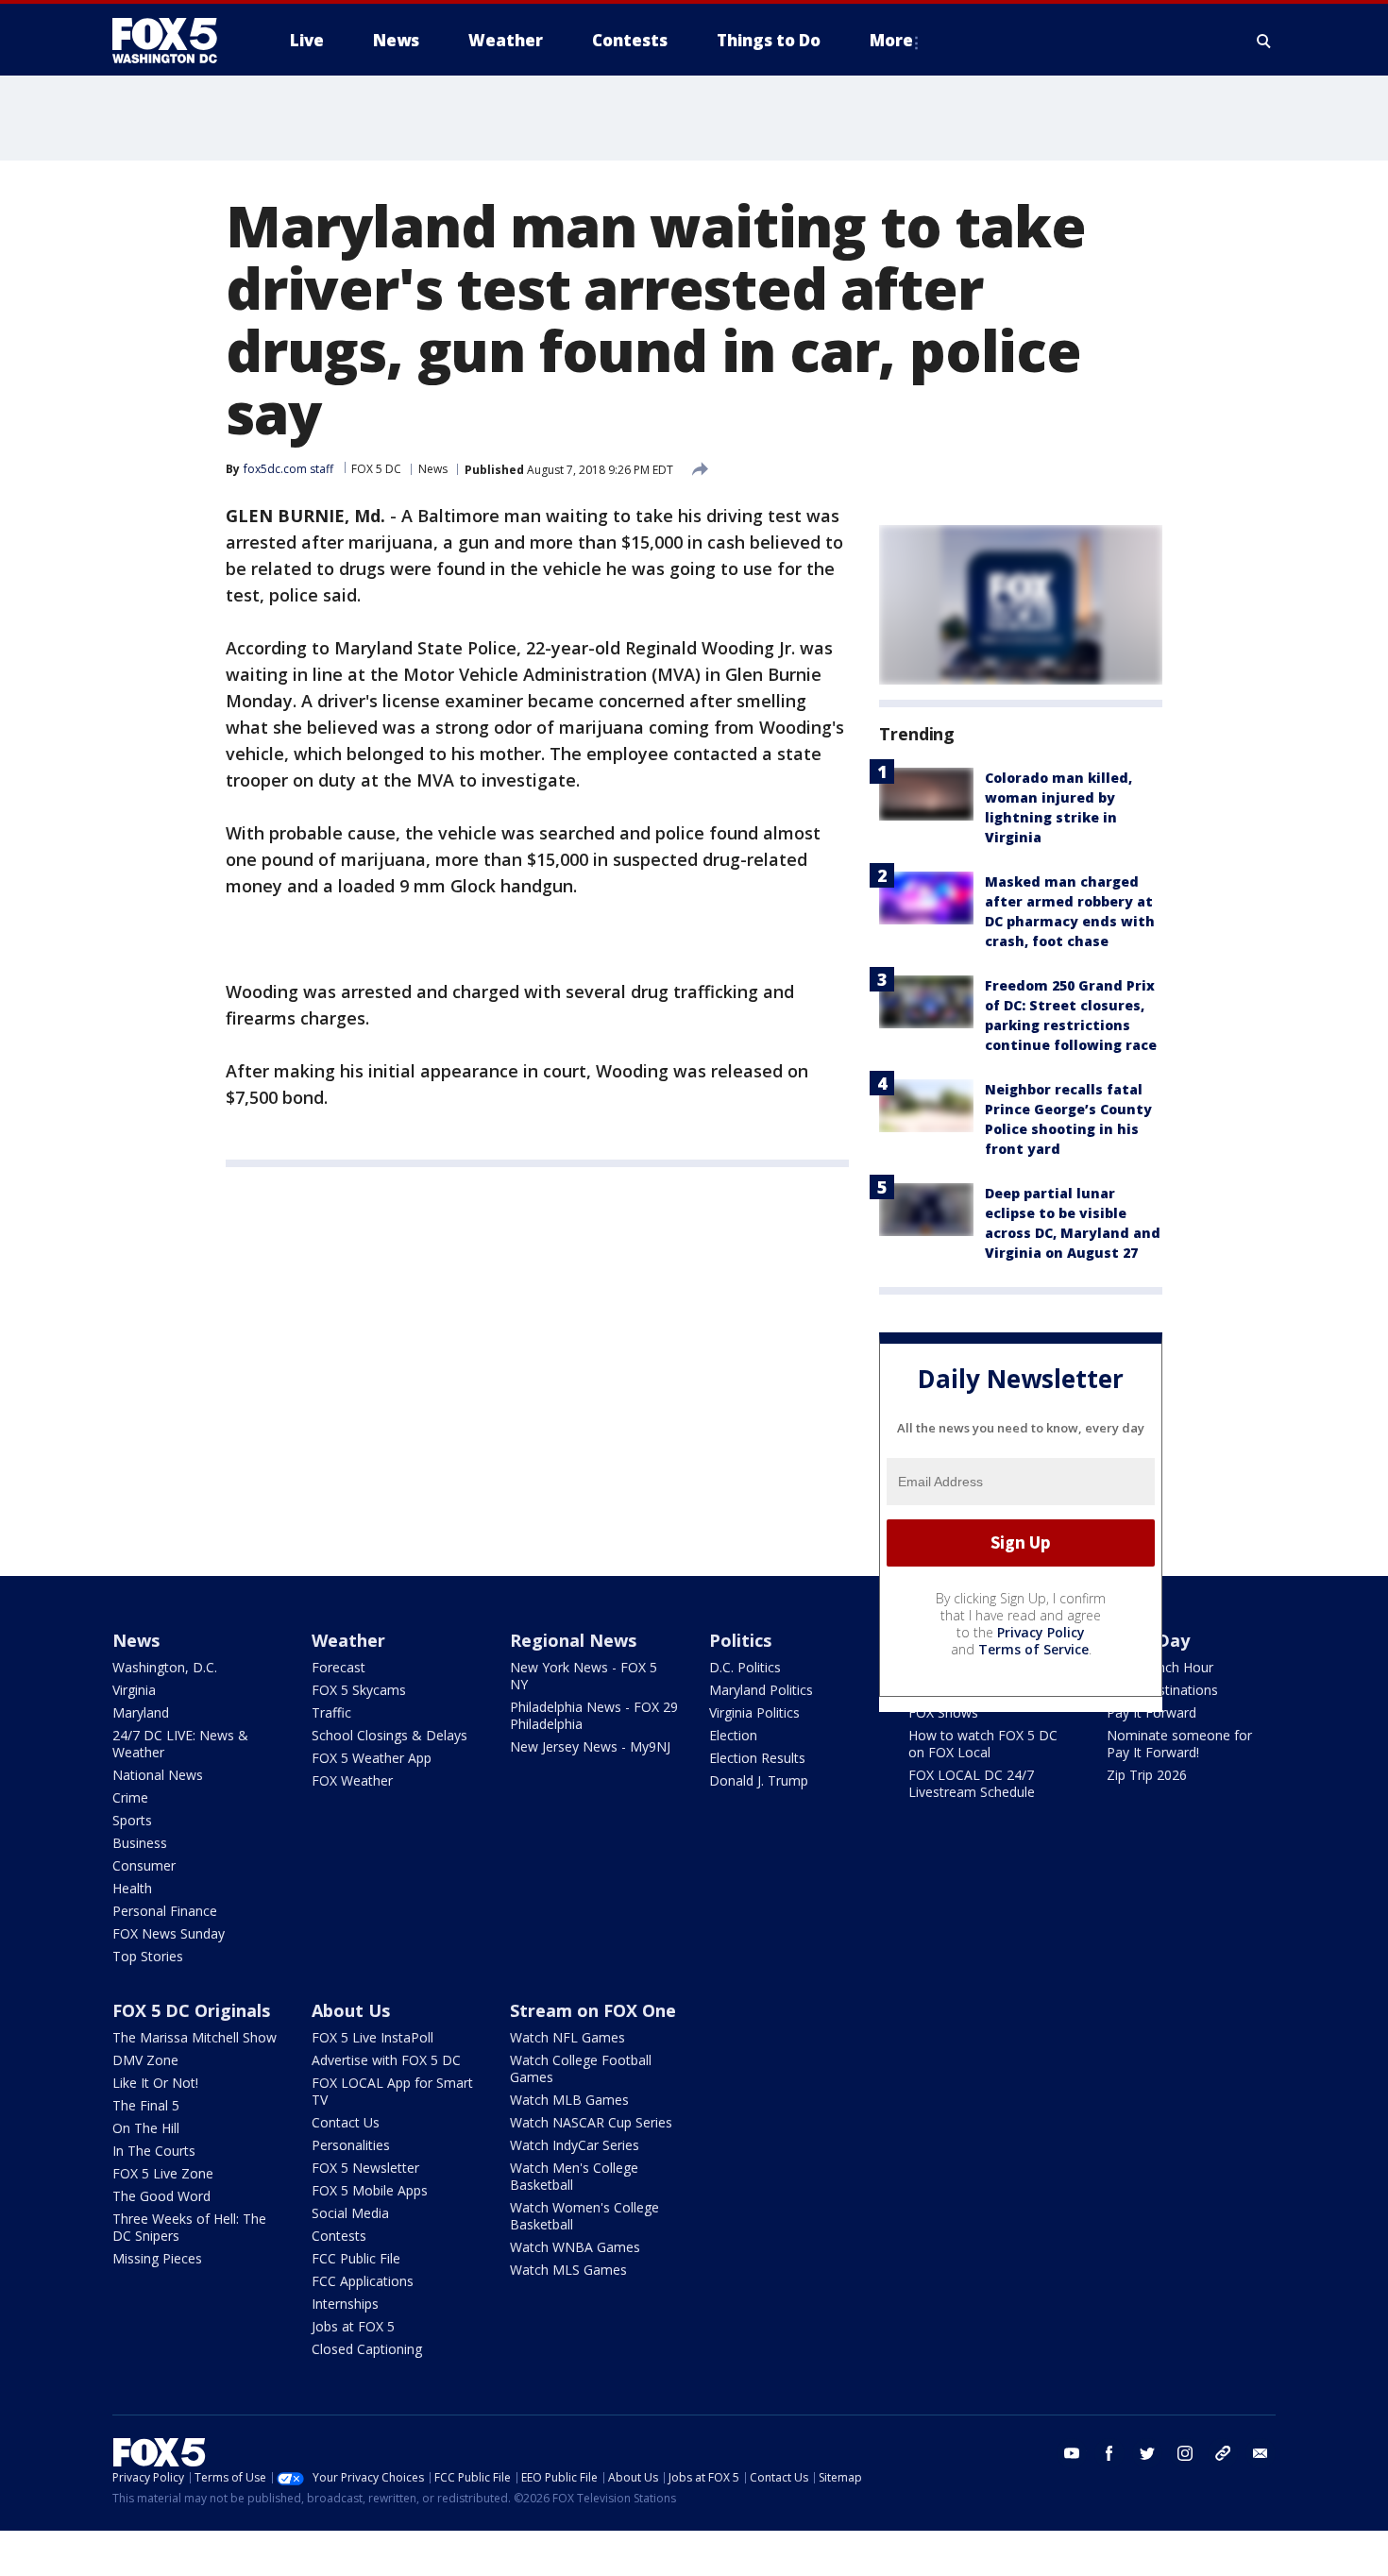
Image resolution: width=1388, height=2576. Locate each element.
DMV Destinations (1162, 1690)
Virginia (134, 1690)
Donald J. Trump (759, 1780)
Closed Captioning (367, 2349)
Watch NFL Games (567, 2037)
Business (140, 1843)
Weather (348, 1640)
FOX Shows (943, 1712)
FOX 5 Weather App (372, 1758)
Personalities (351, 2145)
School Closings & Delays (389, 1735)
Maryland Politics (761, 1690)
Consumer (144, 1865)
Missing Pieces (157, 2258)
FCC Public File (356, 2258)
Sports (132, 1820)
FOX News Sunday (169, 1933)
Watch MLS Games (568, 2270)
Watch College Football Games (581, 2068)
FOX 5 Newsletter (365, 2168)
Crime (130, 1797)
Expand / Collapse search (1264, 41)
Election (733, 1735)
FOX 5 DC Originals (191, 2010)
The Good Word (161, 2196)
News (433, 469)
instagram (1185, 2453)
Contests (339, 2236)
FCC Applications (363, 2281)
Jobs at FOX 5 (353, 2326)
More (891, 40)
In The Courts (154, 2151)
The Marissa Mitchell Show (195, 2037)
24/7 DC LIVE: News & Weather (180, 1744)
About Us (351, 2010)
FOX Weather (352, 1780)
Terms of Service (1033, 1649)
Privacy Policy (1041, 1632)
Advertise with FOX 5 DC (386, 2060)
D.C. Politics (745, 1667)
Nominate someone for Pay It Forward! (1179, 1744)
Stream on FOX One (593, 2010)
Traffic (331, 1712)
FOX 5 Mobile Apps (370, 2190)
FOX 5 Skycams (359, 1690)
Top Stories (148, 1956)
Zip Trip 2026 (1147, 1775)
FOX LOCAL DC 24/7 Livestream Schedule (972, 1783)
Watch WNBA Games (575, 2247)
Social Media (350, 2213)
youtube (1072, 2453)
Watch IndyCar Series (575, 2145)
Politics (740, 1640)
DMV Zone (145, 2060)
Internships (345, 2304)
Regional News (573, 1640)
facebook (1109, 2453)
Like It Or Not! (155, 2083)
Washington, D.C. (165, 1667)
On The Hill (146, 2128)
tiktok (1223, 2453)
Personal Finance (165, 1911)
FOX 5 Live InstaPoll (372, 2037)
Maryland (141, 1712)
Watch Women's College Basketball (584, 2216)
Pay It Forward (1151, 1712)
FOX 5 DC (376, 469)
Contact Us (346, 2122)
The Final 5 (146, 2105)
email (1261, 2453)
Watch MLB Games (569, 2100)
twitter (1147, 2453)
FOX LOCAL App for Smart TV (392, 2091)
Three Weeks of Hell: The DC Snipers (189, 2227)
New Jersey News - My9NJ (590, 1746)
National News (158, 1775)
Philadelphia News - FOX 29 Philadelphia (594, 1715)
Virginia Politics (754, 1712)
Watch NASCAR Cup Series (591, 2122)
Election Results (757, 1758)
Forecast (339, 1667)
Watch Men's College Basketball (574, 2176)
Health (132, 1888)
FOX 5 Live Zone (163, 2173)
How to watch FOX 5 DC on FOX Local (983, 1744)
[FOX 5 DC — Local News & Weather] (175, 41)
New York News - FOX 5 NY (584, 1676)
